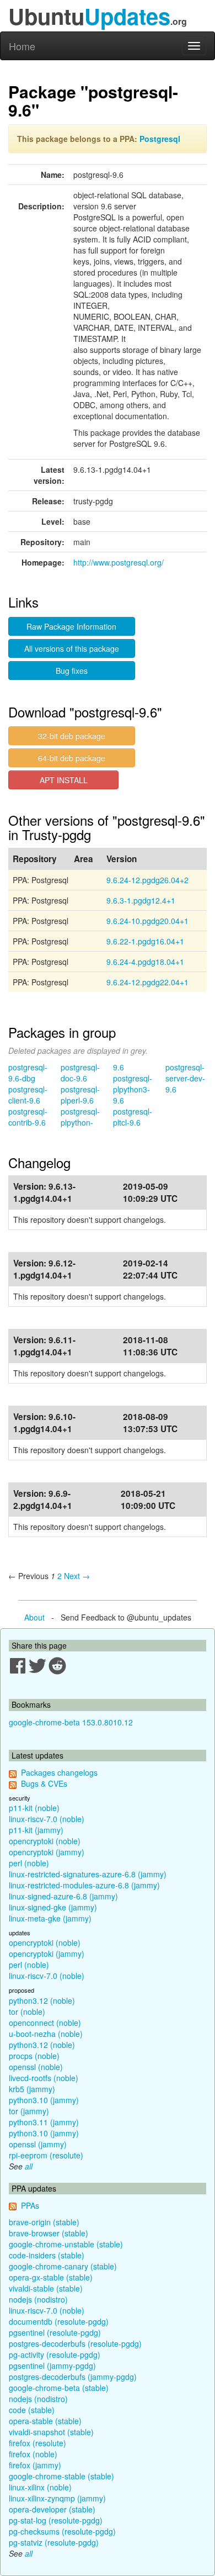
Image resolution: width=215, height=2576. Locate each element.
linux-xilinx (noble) (40, 2487)
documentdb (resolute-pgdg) (59, 2321)
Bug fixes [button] (72, 671)
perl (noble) (29, 1863)
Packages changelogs (59, 1772)
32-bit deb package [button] (72, 736)
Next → (77, 1576)
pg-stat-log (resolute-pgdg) (56, 2520)
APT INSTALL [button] (64, 780)
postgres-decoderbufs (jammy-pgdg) (73, 2377)
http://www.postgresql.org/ (119, 562)
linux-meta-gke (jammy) (50, 1918)
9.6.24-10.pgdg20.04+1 (147, 921)
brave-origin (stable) (44, 2222)
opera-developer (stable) (52, 2509)
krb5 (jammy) (32, 2089)
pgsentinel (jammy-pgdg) (52, 2366)
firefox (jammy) (35, 2465)
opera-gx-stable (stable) (51, 2277)
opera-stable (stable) (45, 2421)
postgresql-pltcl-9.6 (133, 1117)
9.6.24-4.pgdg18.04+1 (145, 962)
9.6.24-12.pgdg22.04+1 (147, 982)
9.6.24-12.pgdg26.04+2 (147, 880)
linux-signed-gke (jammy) (53, 1907)
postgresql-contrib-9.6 (28, 1117)
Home (22, 46)
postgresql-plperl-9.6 (80, 1095)
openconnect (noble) (45, 2023)
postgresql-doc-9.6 (80, 1073)
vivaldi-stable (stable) (46, 2288)
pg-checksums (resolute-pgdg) (62, 2531)
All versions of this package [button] (72, 648)
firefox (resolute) (37, 2443)
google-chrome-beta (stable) (59, 2388)
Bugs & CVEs (44, 1783)
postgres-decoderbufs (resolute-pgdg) (75, 2343)
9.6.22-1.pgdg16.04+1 (145, 941)
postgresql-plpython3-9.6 (133, 1089)
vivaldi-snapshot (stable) (51, 2432)
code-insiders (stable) (47, 2255)
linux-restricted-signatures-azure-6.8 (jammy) (88, 1874)
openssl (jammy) (38, 2144)
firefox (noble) (33, 2454)
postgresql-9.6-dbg (28, 1073)
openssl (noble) (36, 2067)
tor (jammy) (29, 2111)
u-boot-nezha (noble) (46, 2034)
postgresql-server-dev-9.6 (185, 1078)
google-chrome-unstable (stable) (66, 2244)
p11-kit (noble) (34, 1808)
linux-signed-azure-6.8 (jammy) (63, 1896)
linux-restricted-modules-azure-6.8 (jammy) (84, 1885)
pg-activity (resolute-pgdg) (55, 2355)
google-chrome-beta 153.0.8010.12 (71, 1722)
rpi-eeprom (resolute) (46, 2155)
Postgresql (160, 139)
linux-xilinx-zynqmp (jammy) (57, 2498)
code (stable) (32, 2410)
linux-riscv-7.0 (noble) (47, 1819)
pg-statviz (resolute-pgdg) (54, 2542)
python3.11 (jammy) (44, 2122)
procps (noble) (34, 2056)
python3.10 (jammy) (44, 2100)
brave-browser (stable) (49, 2233)
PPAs (30, 2205)
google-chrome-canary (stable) (63, 2266)
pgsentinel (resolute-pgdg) (55, 2332)
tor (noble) (27, 2012)
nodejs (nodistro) (38, 2299)
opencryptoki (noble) (45, 1841)
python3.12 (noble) (42, 2000)
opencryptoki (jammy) (47, 1852)
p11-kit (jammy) (36, 1830)
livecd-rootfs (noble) (44, 2078)
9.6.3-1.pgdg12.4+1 (141, 900)
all (29, 2166)
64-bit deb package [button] (72, 758)
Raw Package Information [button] (71, 626)
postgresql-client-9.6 (28, 1095)
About (34, 1617)
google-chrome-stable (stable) (61, 2476)
